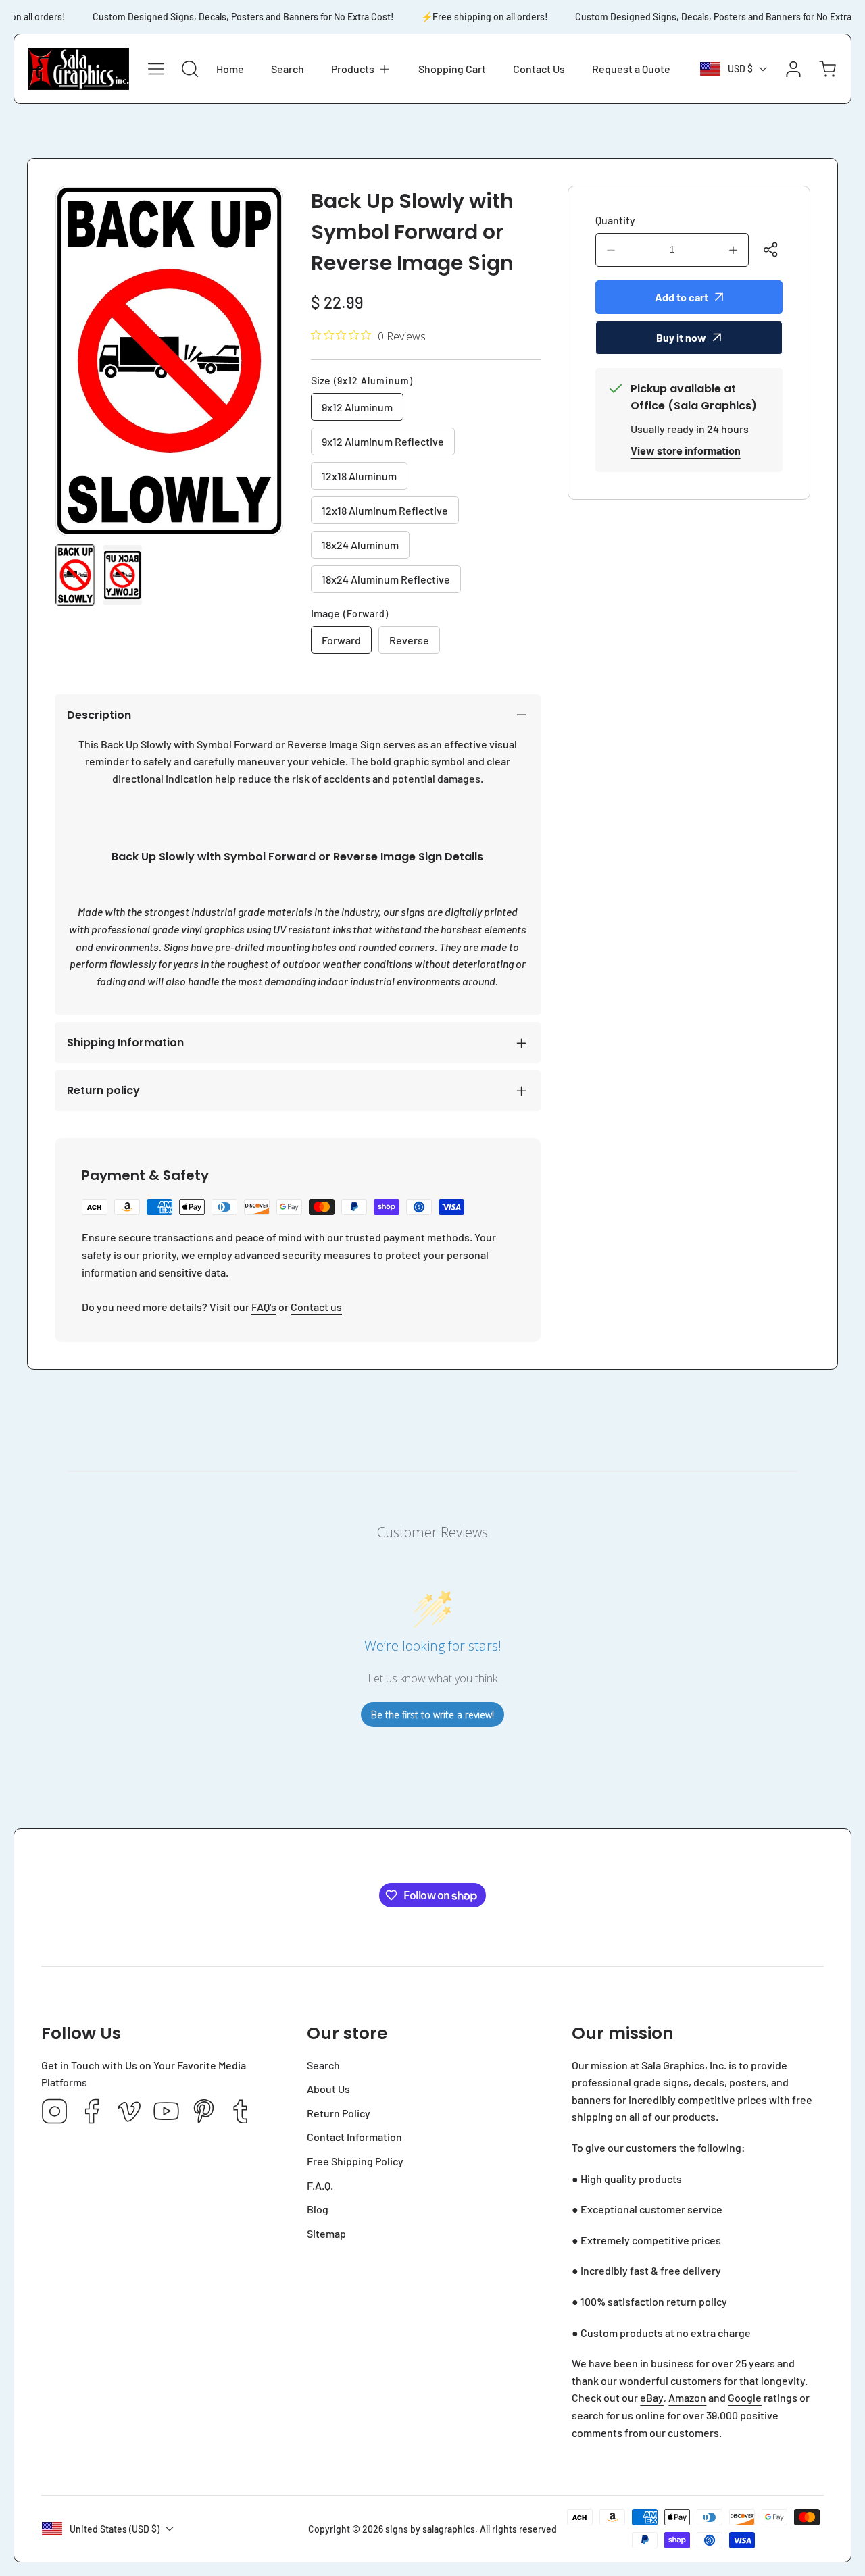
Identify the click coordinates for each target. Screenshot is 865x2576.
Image (350, 613)
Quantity (615, 220)
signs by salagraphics (430, 2529)
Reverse (409, 640)
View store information (686, 450)
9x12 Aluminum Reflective (383, 441)
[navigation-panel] (156, 69)
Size (362, 380)
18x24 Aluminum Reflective (386, 579)
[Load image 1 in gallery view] (75, 575)
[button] (361, 69)
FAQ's (264, 1307)
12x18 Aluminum (359, 476)
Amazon (687, 2397)
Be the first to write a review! (432, 1715)
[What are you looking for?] (190, 69)
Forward (341, 640)
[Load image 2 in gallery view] (122, 575)
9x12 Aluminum (357, 407)
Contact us (316, 1307)
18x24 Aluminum (360, 545)
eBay (652, 2397)
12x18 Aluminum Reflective (385, 510)
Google (745, 2397)
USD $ (740, 69)
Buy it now (681, 337)
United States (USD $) (115, 2529)
